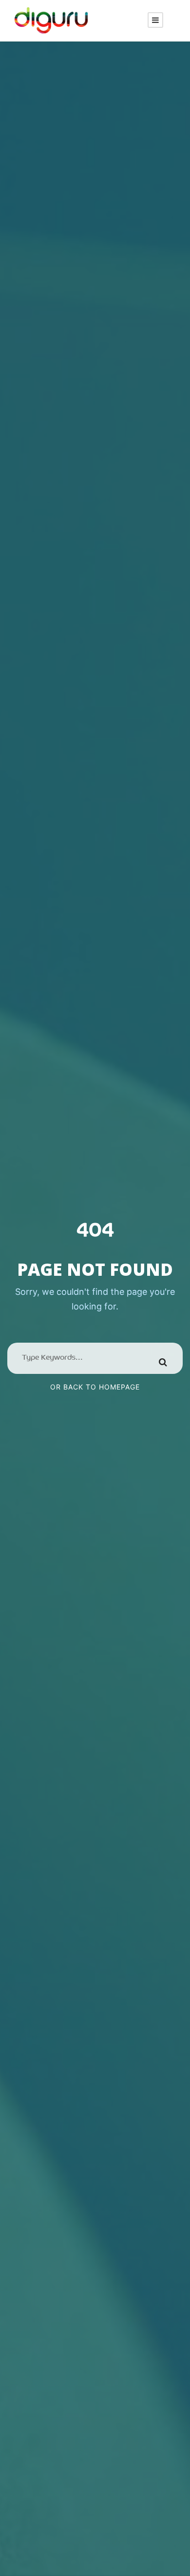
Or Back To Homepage (95, 1387)
